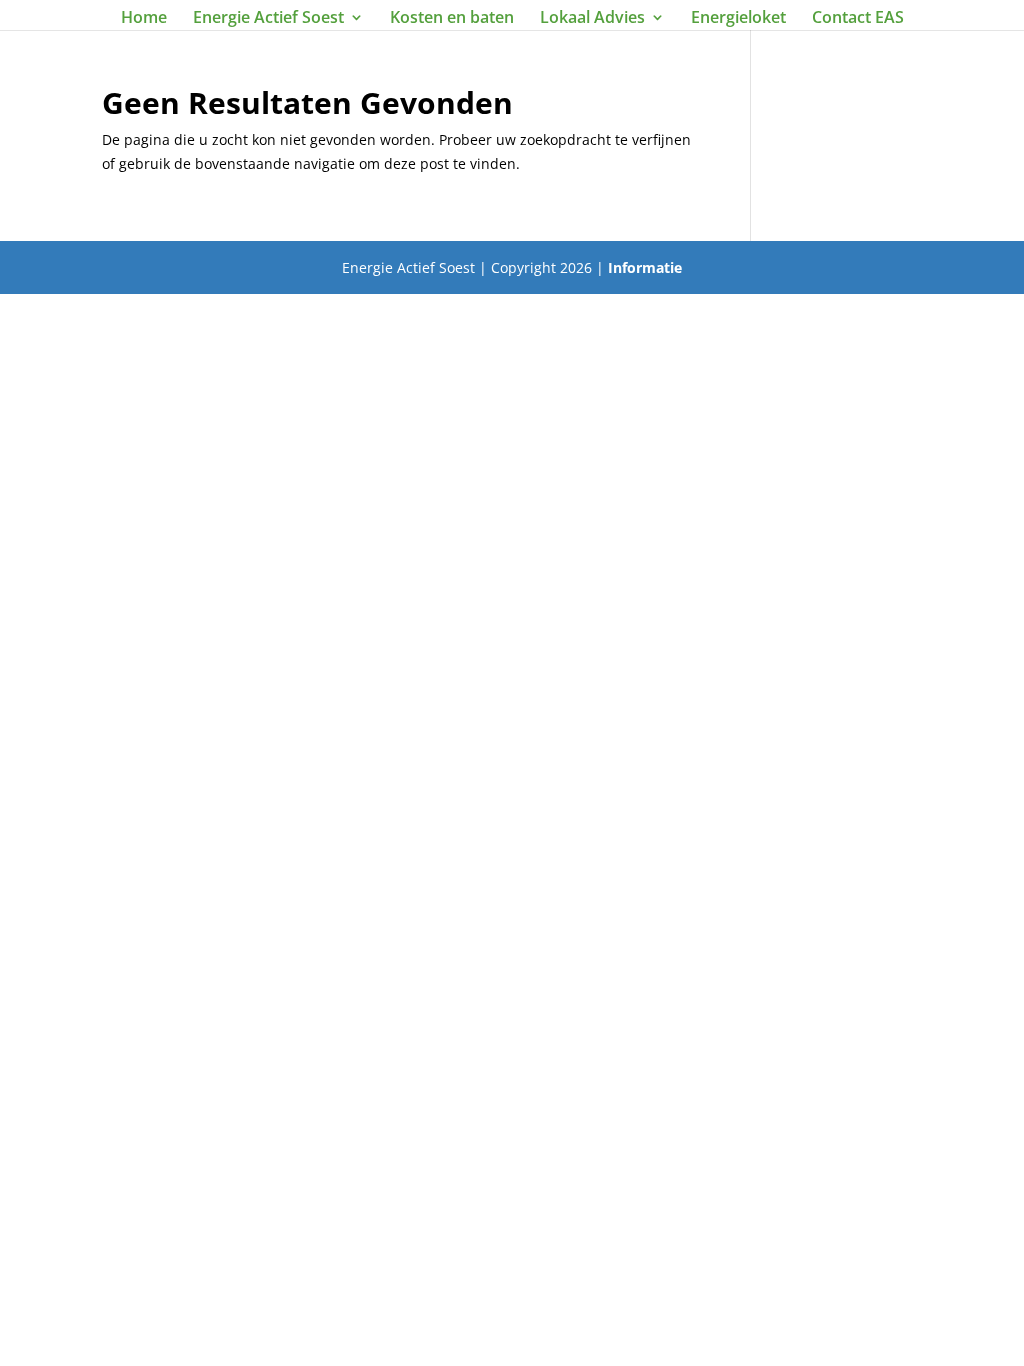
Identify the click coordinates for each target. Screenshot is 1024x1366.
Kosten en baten (452, 19)
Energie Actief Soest (268, 19)
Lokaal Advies (592, 19)
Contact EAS (858, 19)
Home (144, 19)
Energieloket (738, 19)
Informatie (645, 267)
